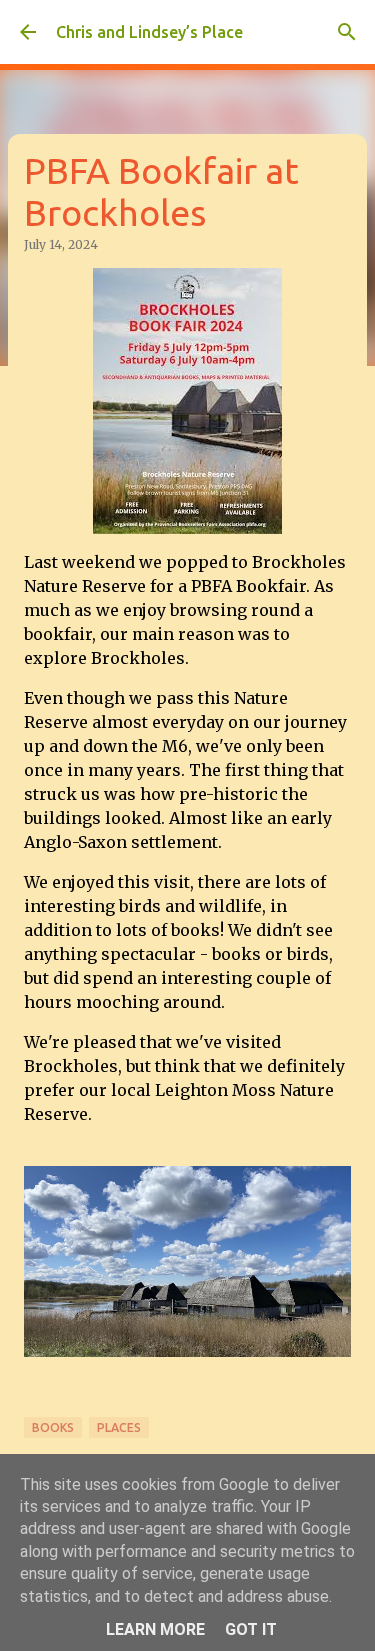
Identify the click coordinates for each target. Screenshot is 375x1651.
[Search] (347, 32)
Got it (251, 1629)
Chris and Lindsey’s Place (149, 32)
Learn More (155, 1629)
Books (53, 1427)
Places (119, 1427)
